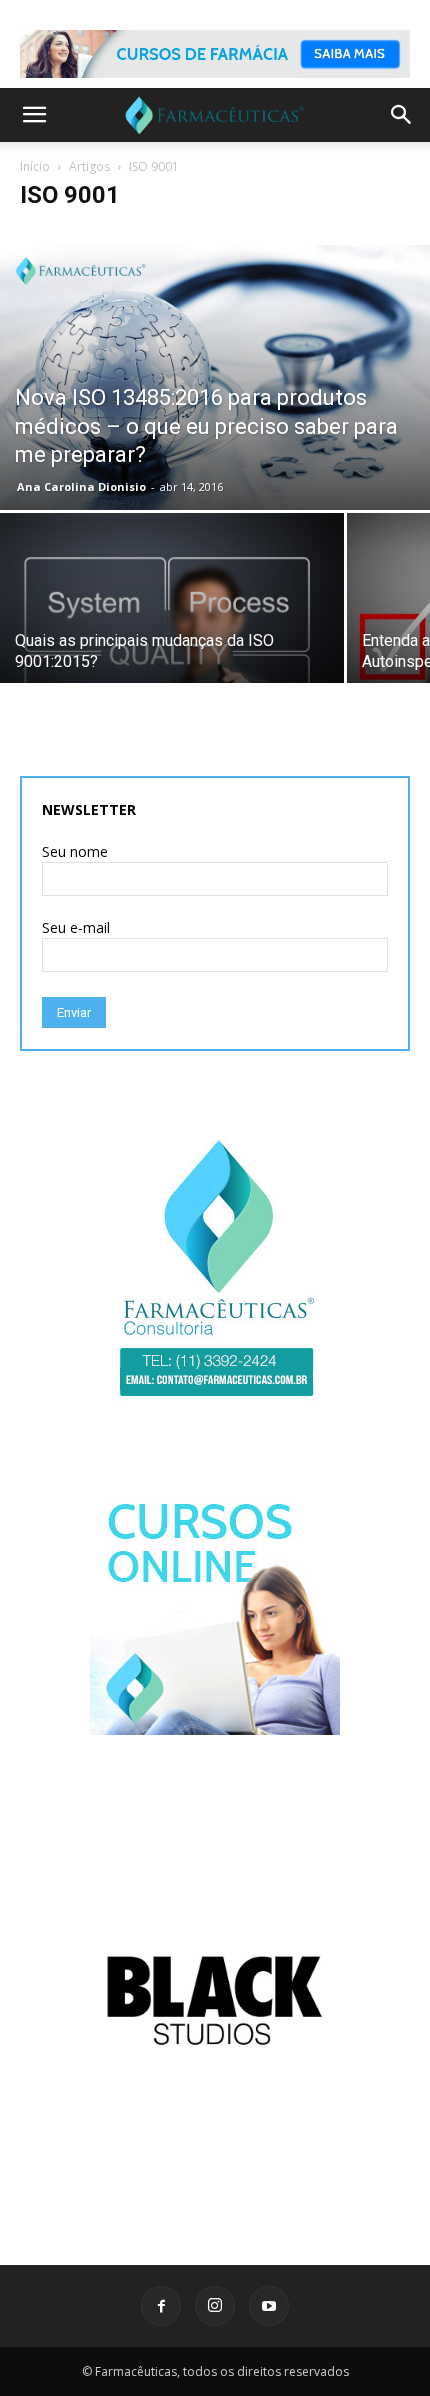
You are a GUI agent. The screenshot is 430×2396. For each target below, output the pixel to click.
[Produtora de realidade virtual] (215, 2000)
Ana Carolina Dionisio (81, 486)
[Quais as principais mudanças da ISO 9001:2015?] (172, 672)
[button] (34, 115)
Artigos (89, 166)
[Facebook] (161, 2306)
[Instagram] (215, 2306)
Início (35, 166)
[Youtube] (269, 2306)
